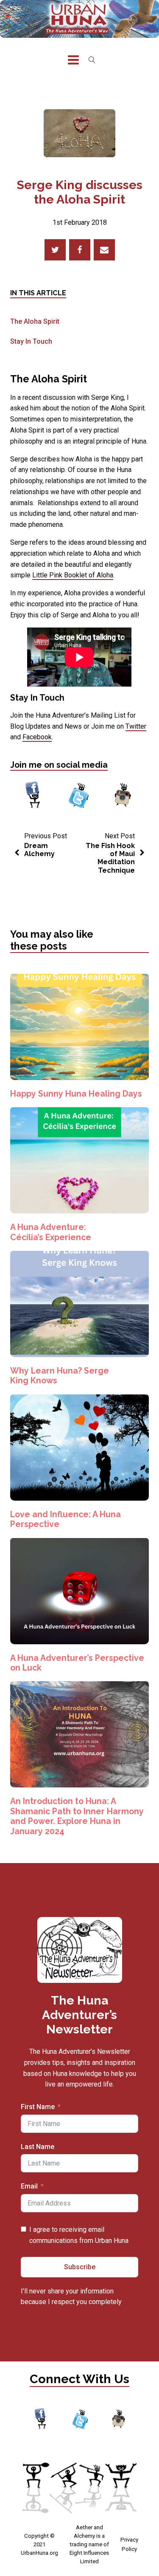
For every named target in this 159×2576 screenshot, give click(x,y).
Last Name (38, 2147)
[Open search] (92, 60)
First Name (38, 2107)
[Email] (104, 250)
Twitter (136, 726)
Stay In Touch (31, 341)
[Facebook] (80, 250)
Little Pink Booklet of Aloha (73, 575)
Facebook (37, 737)
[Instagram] (123, 796)
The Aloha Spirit (35, 321)
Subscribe (80, 2267)
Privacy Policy (129, 2544)
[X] (55, 250)
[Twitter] (79, 796)
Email (29, 2186)
